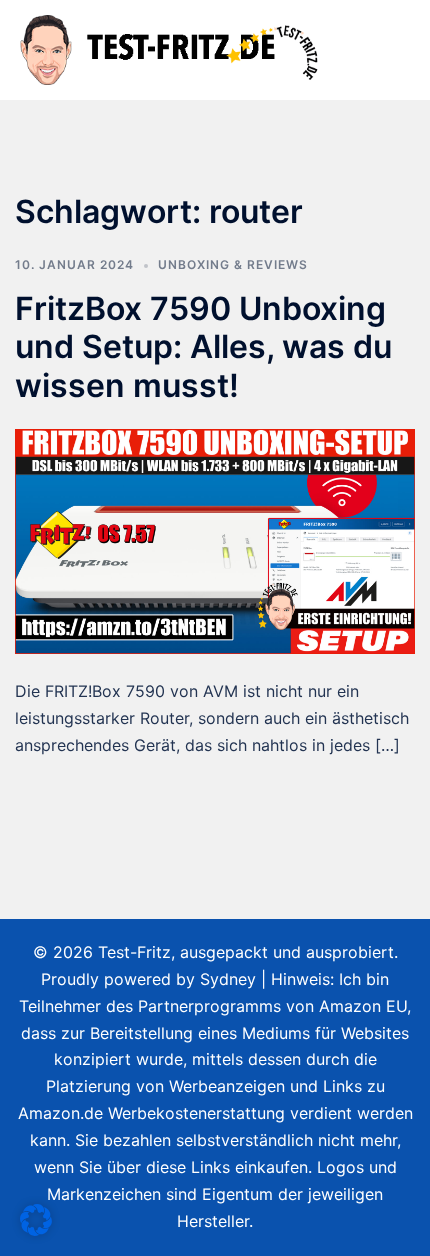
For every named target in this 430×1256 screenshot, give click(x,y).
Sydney (228, 979)
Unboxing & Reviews (233, 264)
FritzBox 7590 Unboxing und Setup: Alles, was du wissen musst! (203, 347)
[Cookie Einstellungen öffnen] (36, 1230)
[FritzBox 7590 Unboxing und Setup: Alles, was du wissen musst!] (215, 540)
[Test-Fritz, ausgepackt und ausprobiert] (171, 48)
